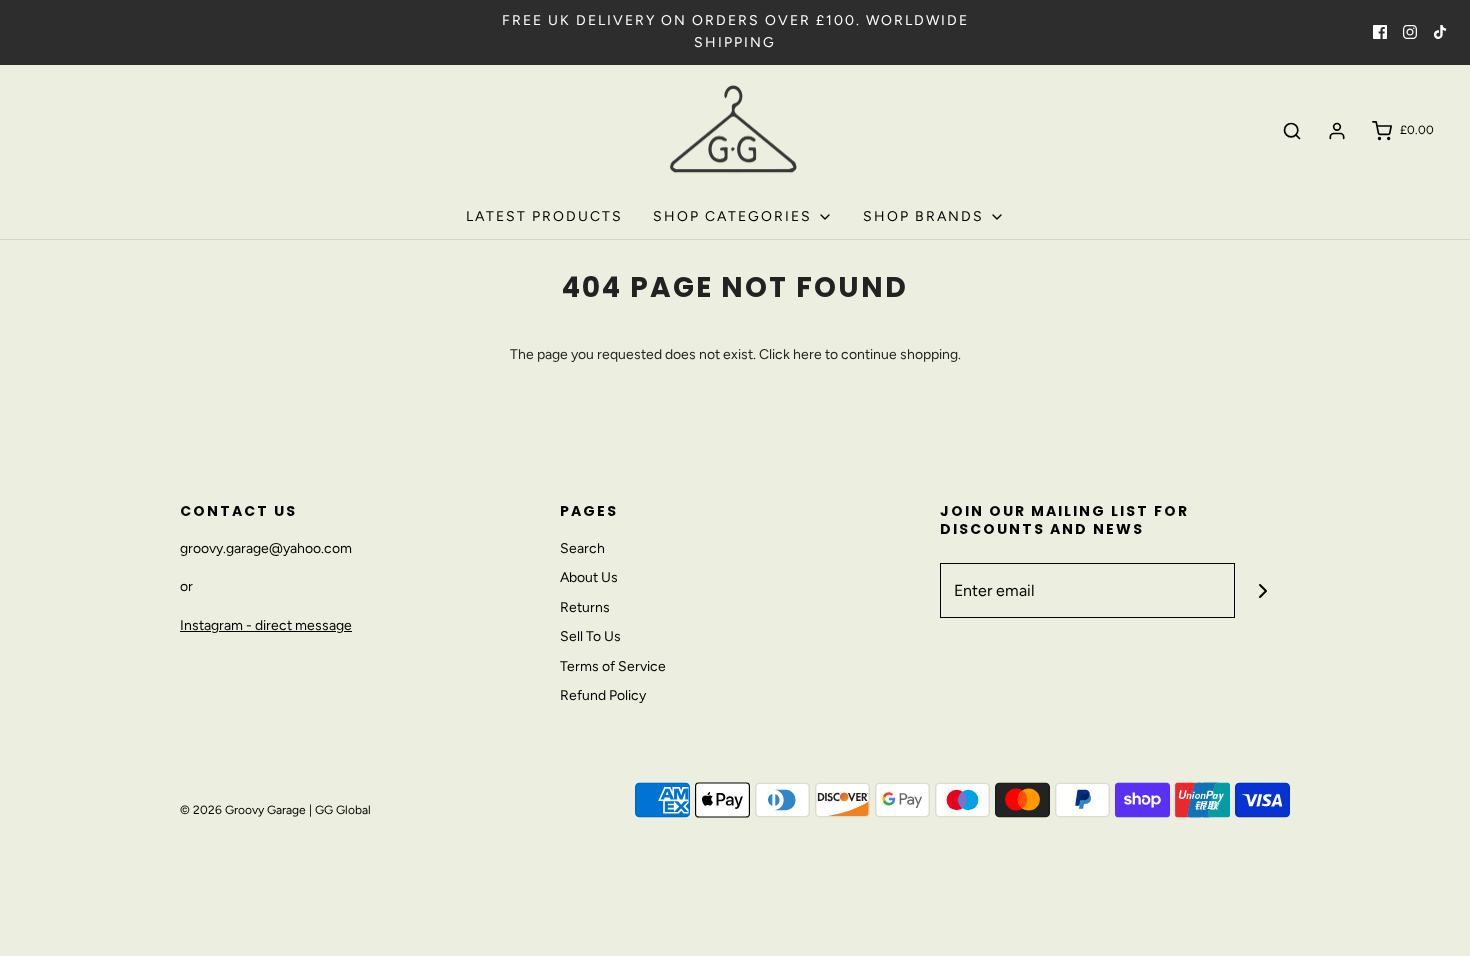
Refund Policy (603, 695)
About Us (589, 577)
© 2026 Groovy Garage (243, 810)
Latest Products (544, 216)
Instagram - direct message (266, 625)
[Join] (1262, 590)
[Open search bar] (1292, 131)
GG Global (343, 810)
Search (582, 548)
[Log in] (1337, 131)
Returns (585, 607)
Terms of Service (613, 666)
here (807, 354)
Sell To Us (590, 636)
